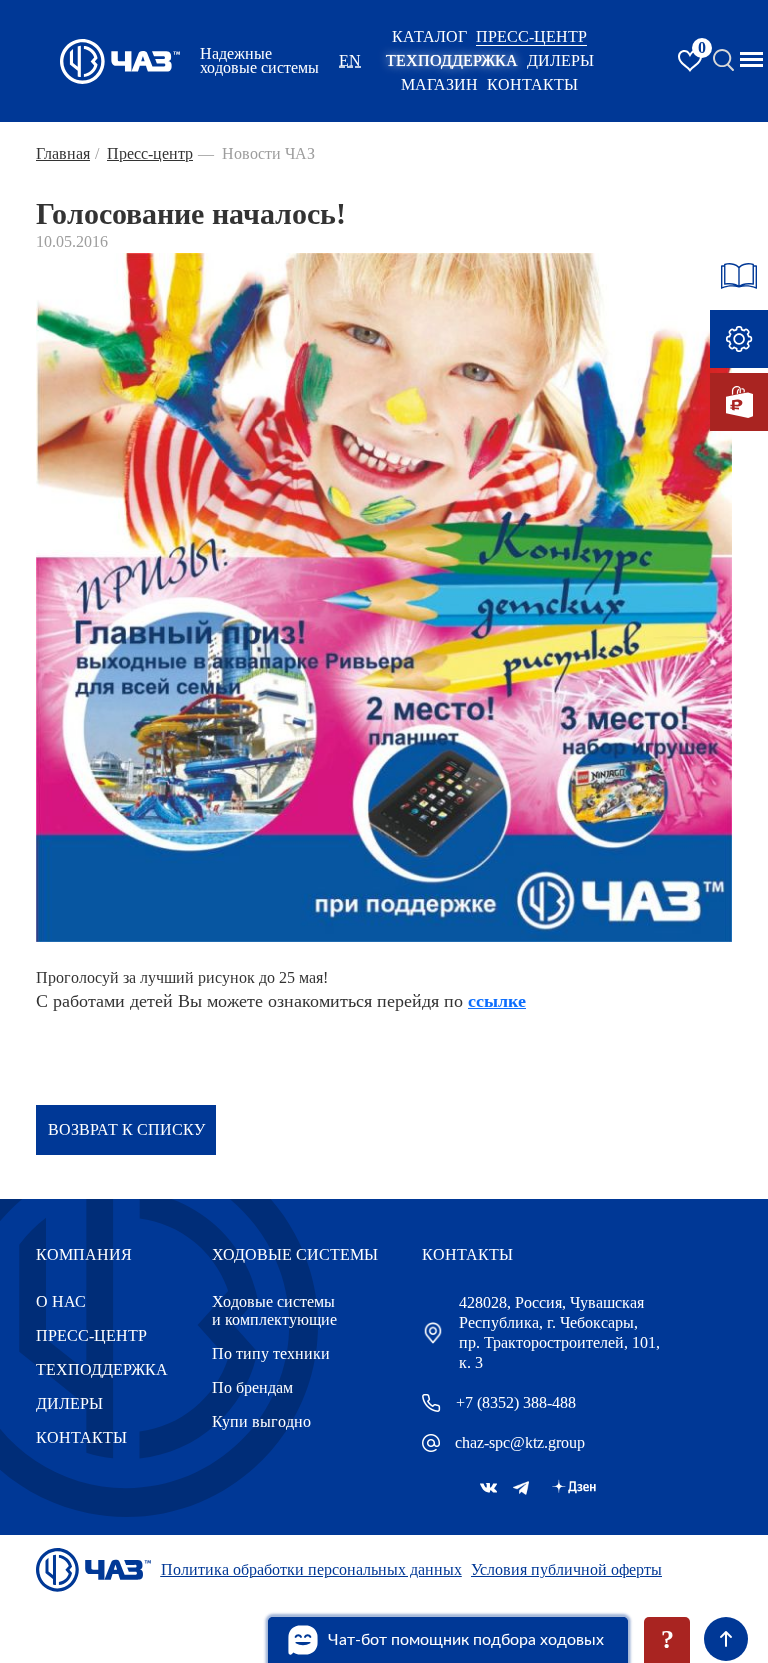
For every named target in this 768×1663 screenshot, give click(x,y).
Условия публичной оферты (566, 1569)
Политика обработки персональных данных (311, 1569)
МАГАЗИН (439, 84)
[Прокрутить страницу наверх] (726, 1639)
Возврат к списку (126, 1129)
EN (350, 60)
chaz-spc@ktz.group (520, 1442)
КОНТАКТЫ (532, 84)
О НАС (61, 1301)
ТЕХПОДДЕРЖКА (452, 60)
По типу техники (271, 1353)
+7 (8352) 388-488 (516, 1402)
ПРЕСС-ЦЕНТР (531, 36)
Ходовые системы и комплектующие (274, 1310)
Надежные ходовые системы (259, 61)
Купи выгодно (261, 1421)
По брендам (252, 1387)
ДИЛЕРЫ (69, 1403)
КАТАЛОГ (429, 36)
